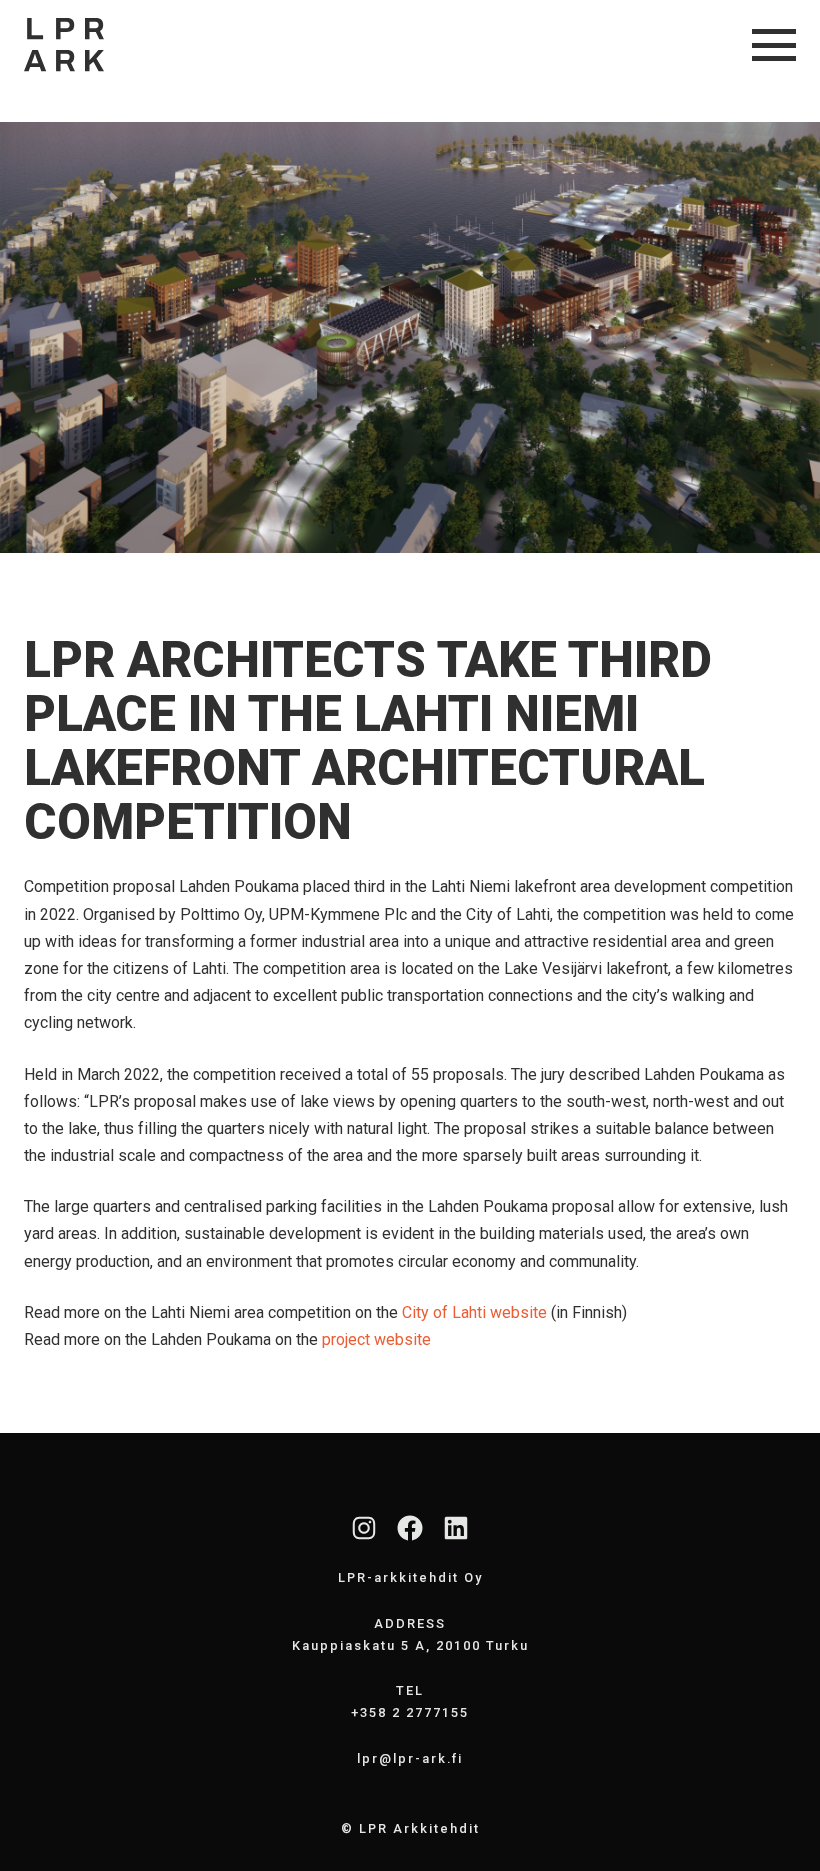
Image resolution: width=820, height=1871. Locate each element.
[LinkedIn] (456, 1528)
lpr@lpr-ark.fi (410, 1758)
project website (376, 1339)
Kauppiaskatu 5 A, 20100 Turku (410, 1645)
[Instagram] (364, 1528)
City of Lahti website (474, 1312)
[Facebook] (410, 1528)
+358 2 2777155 (410, 1712)
